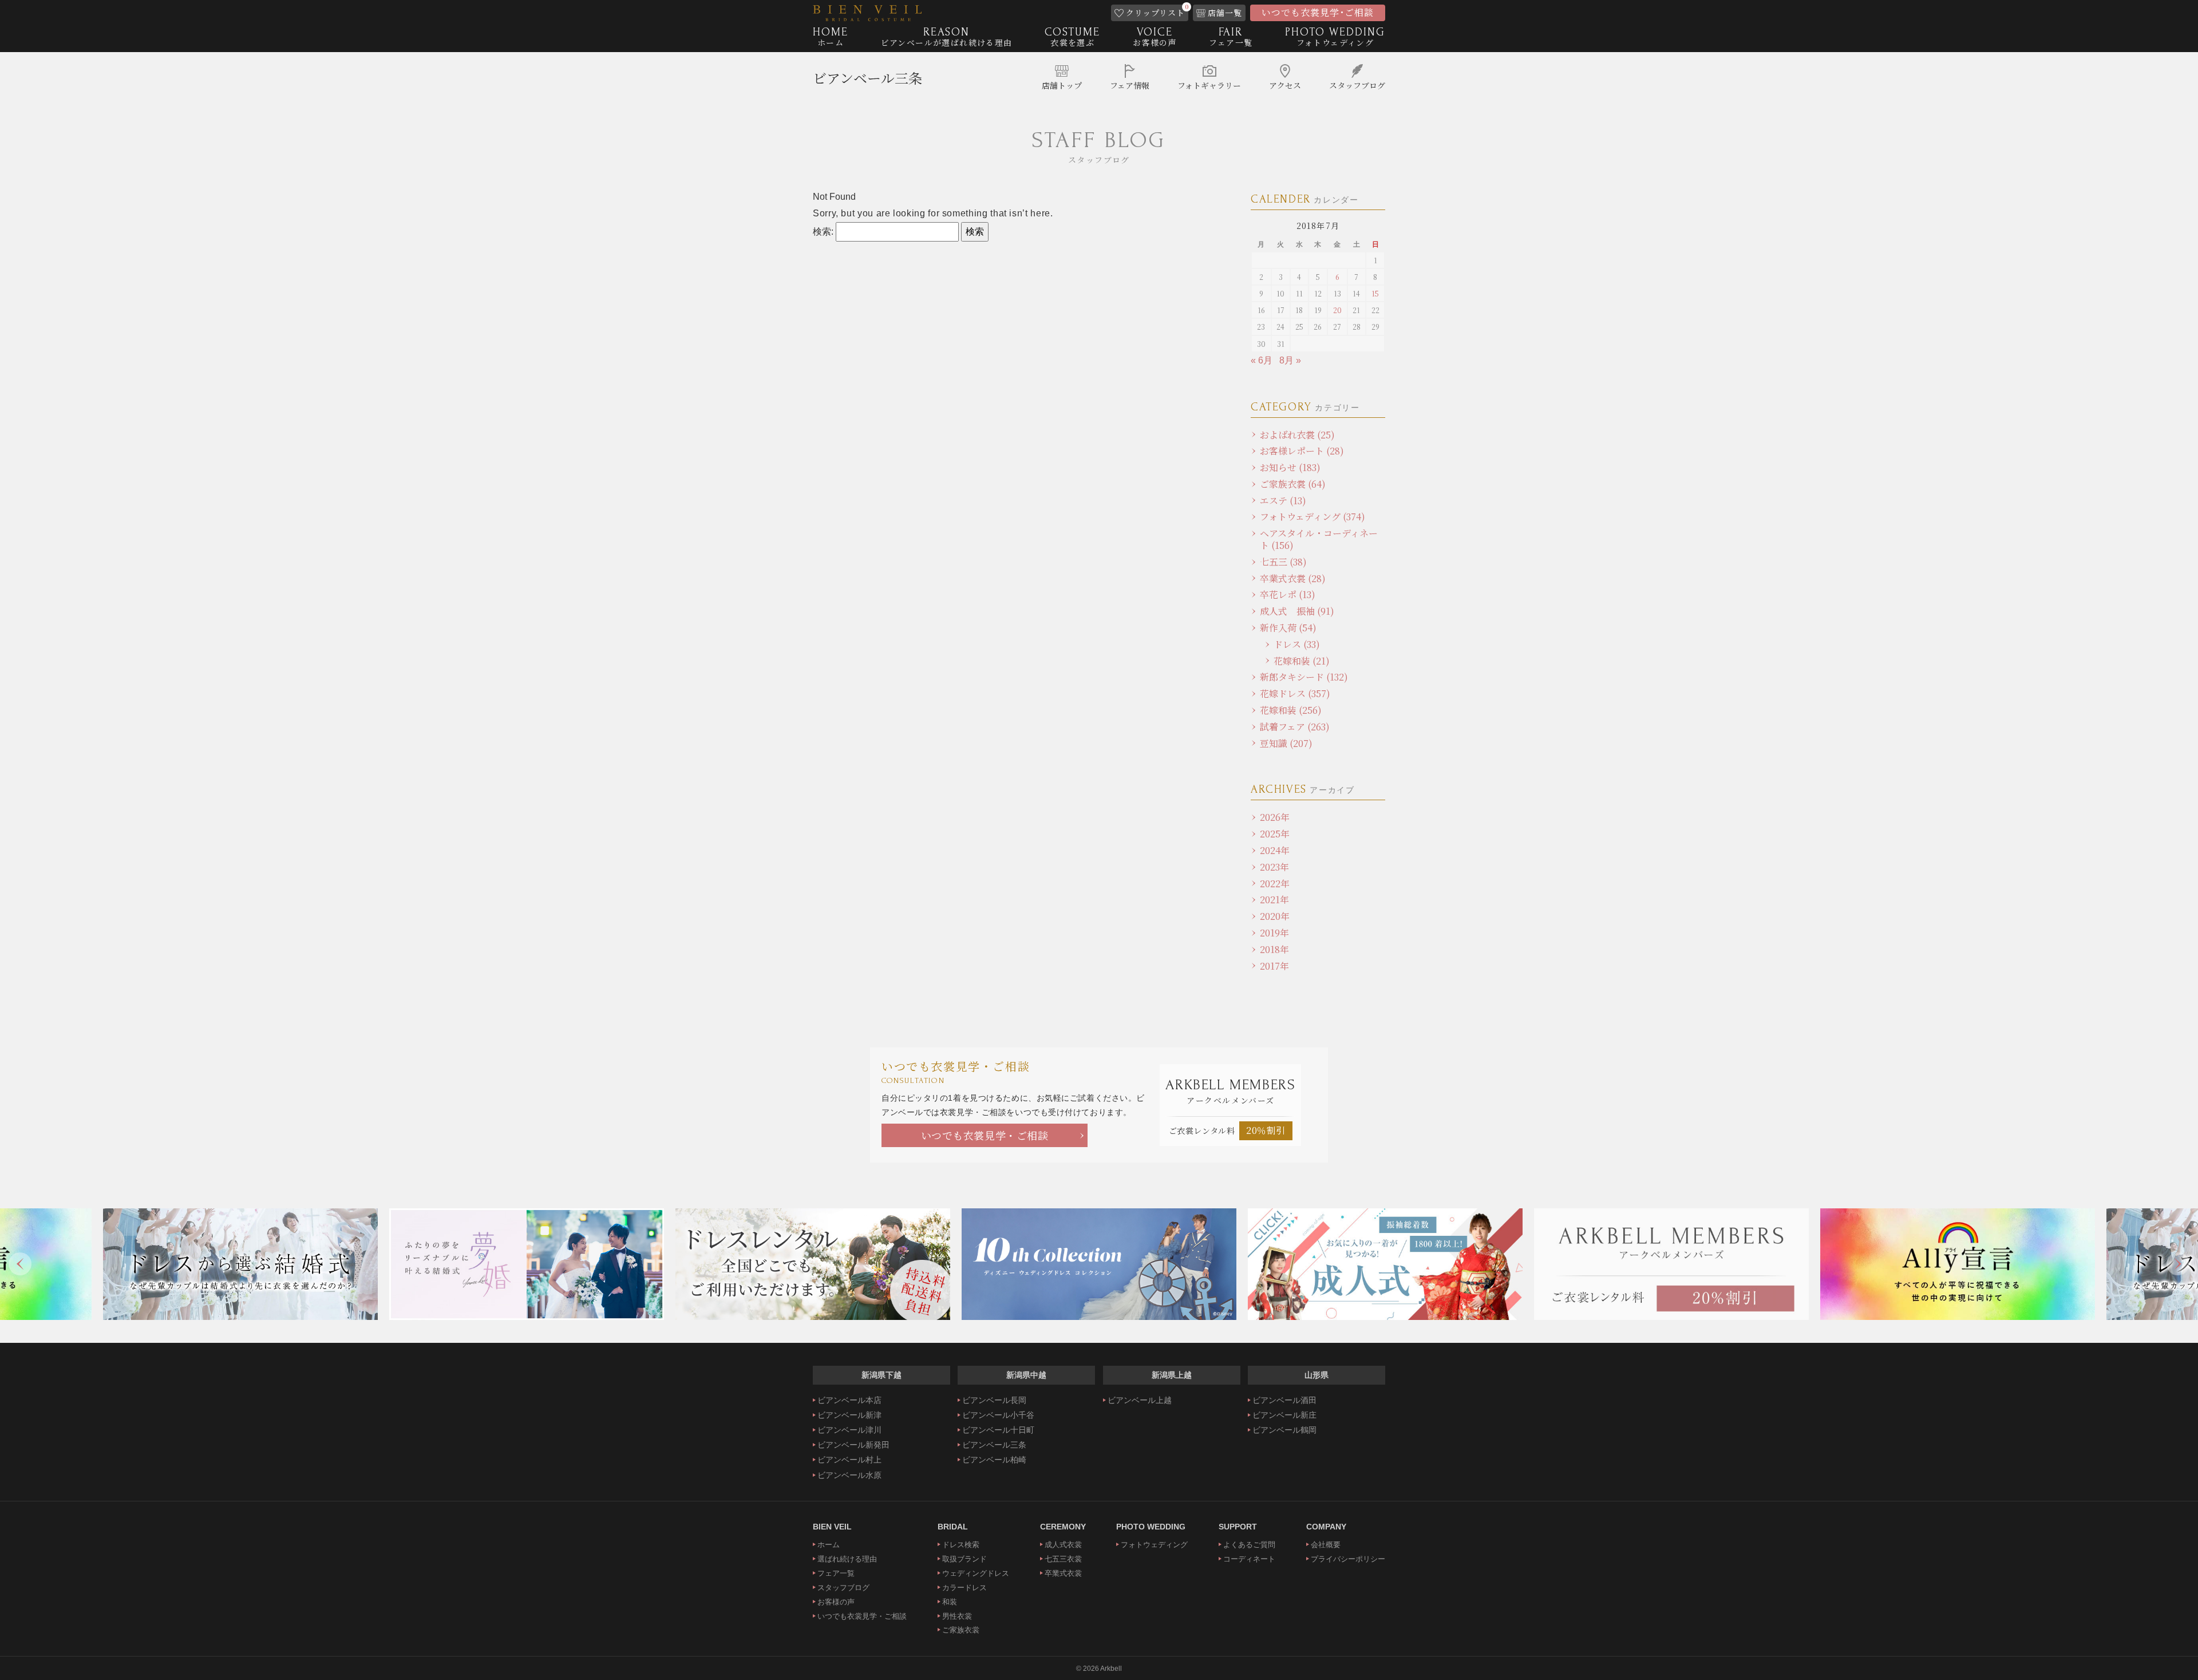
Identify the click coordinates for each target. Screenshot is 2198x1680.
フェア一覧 (836, 1573)
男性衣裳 (957, 1616)
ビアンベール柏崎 (994, 1460)
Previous (20, 1264)
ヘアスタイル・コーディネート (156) (1319, 539)
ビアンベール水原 (849, 1475)
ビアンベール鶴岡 (1284, 1430)
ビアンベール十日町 (998, 1430)
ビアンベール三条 (867, 78)
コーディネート (1249, 1559)
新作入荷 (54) (1288, 628)
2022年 (1275, 884)
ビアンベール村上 (849, 1460)
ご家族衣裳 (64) (1293, 484)
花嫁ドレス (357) (1295, 693)
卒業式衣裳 (1063, 1573)
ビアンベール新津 (849, 1415)
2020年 (1275, 916)
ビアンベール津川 (849, 1430)
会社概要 (1326, 1545)
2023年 (1274, 867)
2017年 (1274, 966)
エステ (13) (1283, 501)
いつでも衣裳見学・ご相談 (985, 1135)
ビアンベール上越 (1140, 1400)
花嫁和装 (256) (1291, 710)
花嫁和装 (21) (1302, 661)
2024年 (1275, 850)
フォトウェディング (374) (1313, 517)
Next (2178, 1264)
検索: (823, 232)
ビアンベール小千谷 (998, 1415)
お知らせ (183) (1290, 467)
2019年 (1274, 933)
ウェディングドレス (976, 1573)
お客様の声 (836, 1602)
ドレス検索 (961, 1545)
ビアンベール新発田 (853, 1445)
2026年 (1275, 817)
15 (1375, 293)
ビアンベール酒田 (1284, 1400)
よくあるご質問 (1249, 1545)
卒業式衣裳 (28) (1293, 578)
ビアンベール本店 (849, 1400)
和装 (950, 1602)
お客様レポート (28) (1302, 451)
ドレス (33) (1297, 644)
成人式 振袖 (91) (1297, 611)
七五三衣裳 (1063, 1559)
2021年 (1274, 900)
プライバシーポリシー (1348, 1559)
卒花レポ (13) (1288, 594)
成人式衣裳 (1063, 1545)
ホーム (829, 1545)
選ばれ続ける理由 (847, 1559)
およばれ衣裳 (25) (1297, 435)
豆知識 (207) (1286, 743)
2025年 (1275, 834)
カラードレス (964, 1588)
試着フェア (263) (1295, 727)
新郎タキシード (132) (1304, 677)
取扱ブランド (964, 1559)
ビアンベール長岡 (994, 1400)
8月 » (1290, 360)
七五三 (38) (1283, 562)
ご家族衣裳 (961, 1630)
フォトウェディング (1154, 1545)
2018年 (1274, 949)
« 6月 (1262, 360)
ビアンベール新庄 (1284, 1415)
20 (1337, 310)
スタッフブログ (843, 1588)
